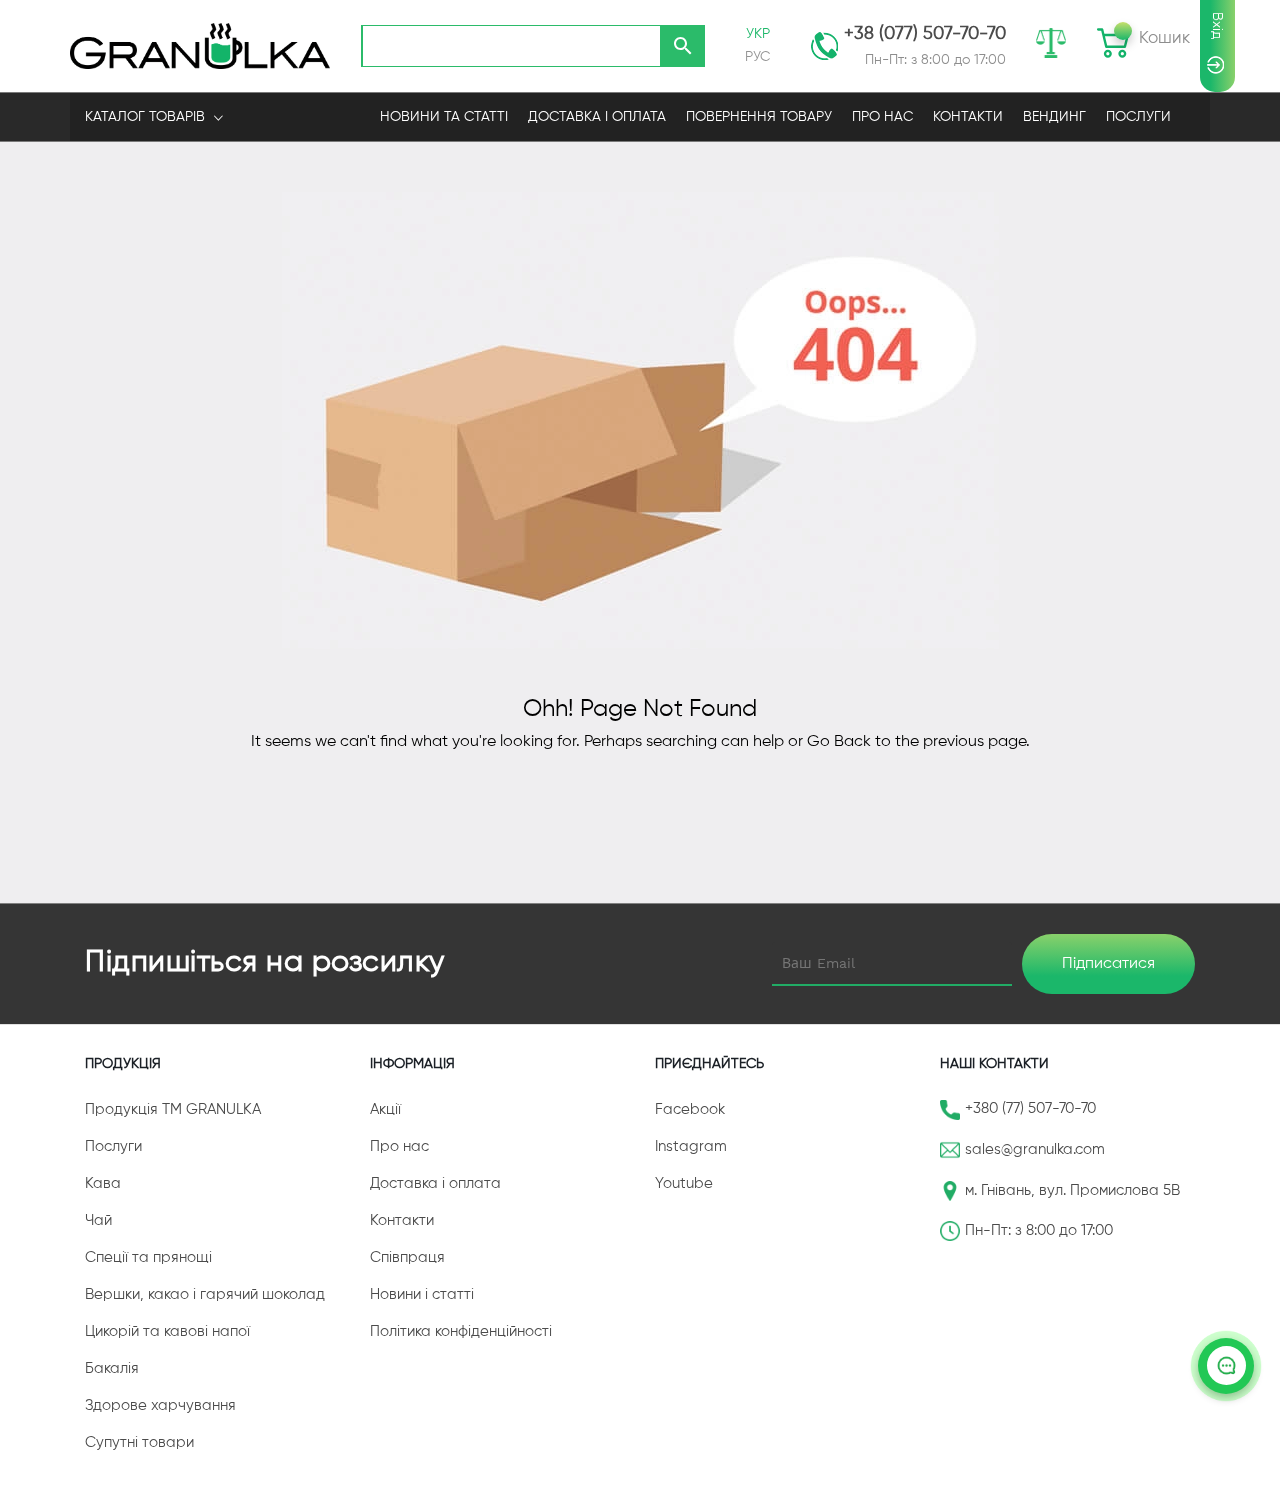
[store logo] (200, 45)
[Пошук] (683, 46)
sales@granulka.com (1035, 1149)
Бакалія (112, 1368)
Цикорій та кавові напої (167, 1331)
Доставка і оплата (435, 1183)
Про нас (399, 1146)
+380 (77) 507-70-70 (1030, 1108)
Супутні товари (139, 1442)
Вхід (1217, 25)
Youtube (684, 1183)
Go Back (839, 742)
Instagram (691, 1146)
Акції (385, 1109)
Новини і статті (422, 1294)
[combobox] (511, 46)
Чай (98, 1220)
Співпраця (407, 1257)
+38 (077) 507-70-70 (925, 34)
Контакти (402, 1220)
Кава (103, 1183)
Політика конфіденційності (461, 1331)
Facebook (690, 1109)
